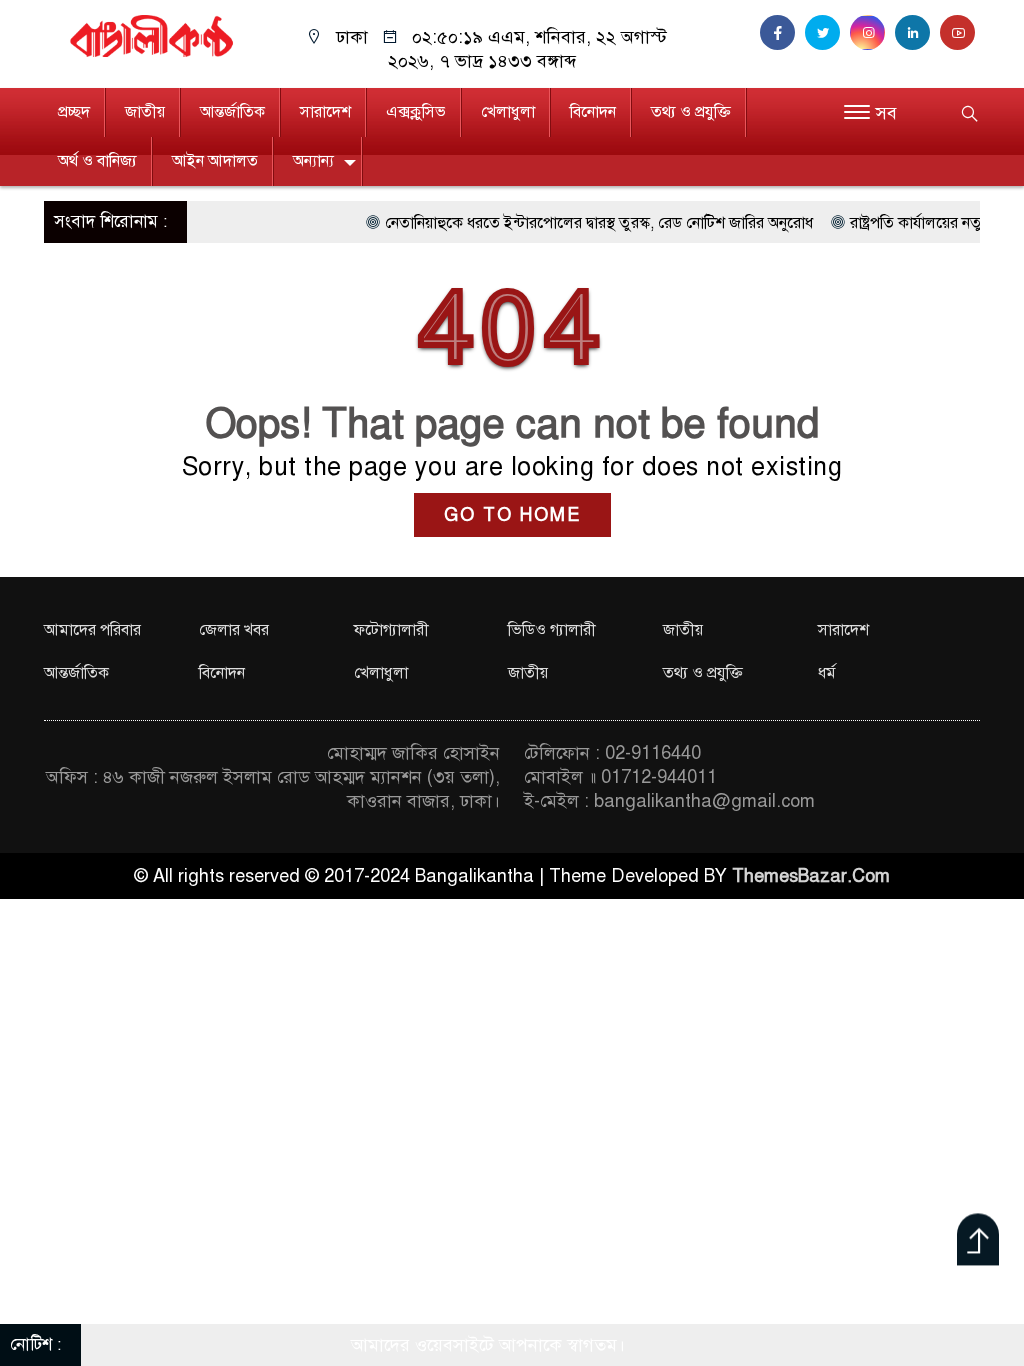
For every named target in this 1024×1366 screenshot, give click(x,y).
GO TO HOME (512, 515)
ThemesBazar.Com (811, 876)
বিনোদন (593, 112)
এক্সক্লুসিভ (416, 112)
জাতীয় (145, 112)
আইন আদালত (215, 161)
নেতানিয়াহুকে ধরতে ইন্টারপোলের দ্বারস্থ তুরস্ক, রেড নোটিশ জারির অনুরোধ (568, 223)
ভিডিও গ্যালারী (552, 630)
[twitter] (827, 33)
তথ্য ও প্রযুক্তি (691, 112)
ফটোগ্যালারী (391, 630)
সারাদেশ (325, 112)
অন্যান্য (313, 161)
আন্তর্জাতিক (232, 112)
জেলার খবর (234, 630)
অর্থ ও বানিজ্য (97, 161)
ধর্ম (827, 673)
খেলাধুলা (508, 112)
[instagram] (872, 33)
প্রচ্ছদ (74, 112)
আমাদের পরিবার (92, 630)
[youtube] (960, 33)
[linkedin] (917, 33)
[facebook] (782, 33)
